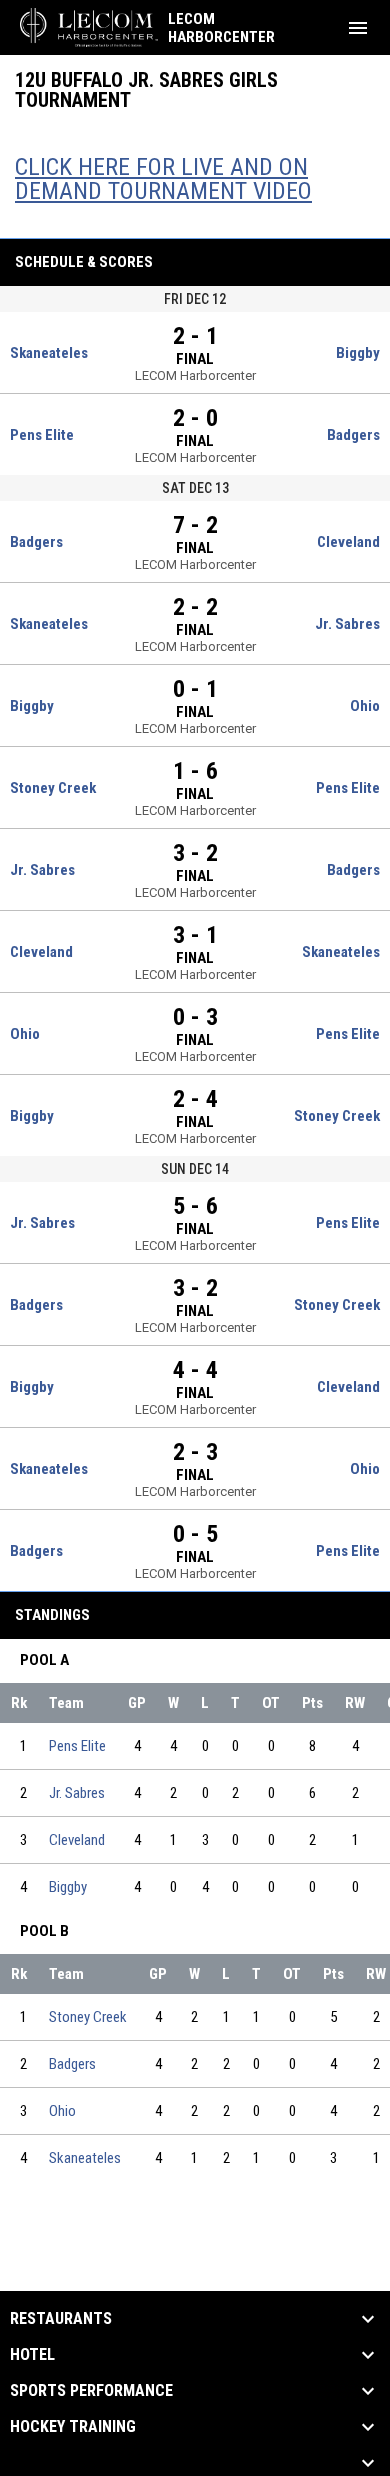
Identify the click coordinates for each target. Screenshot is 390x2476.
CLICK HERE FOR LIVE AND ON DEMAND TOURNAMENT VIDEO (163, 179)
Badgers (72, 2064)
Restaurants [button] (61, 2319)
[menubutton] (358, 28)
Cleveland (77, 1840)
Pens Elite (77, 1746)
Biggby (68, 1887)
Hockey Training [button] (73, 2427)
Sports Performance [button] (91, 2391)
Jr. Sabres (77, 1793)
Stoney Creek (88, 2017)
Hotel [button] (32, 2355)
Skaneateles (85, 2158)
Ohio (62, 2111)
